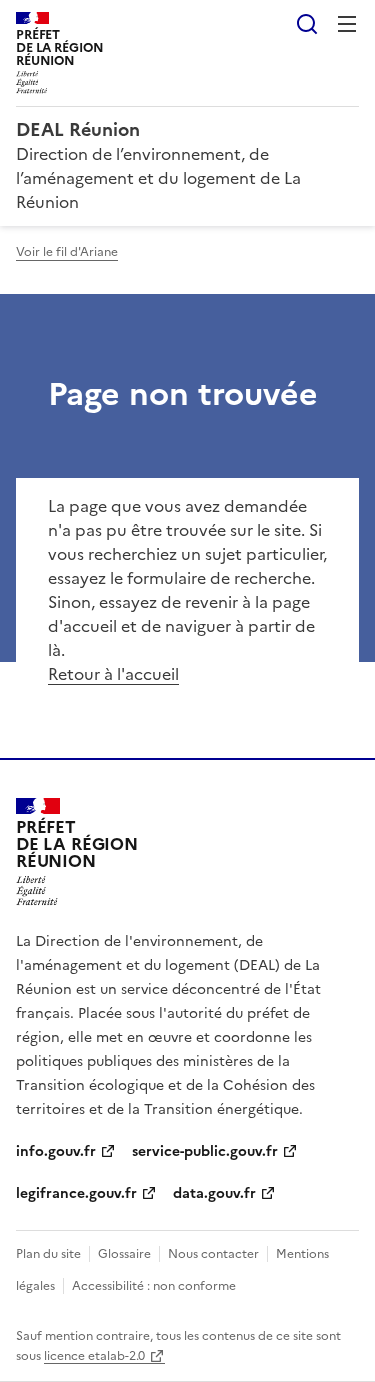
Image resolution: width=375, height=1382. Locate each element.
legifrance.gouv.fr (76, 1193)
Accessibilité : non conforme (154, 1286)
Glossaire (124, 1254)
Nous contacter (213, 1254)
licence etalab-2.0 (94, 1356)
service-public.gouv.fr (205, 1151)
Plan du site (48, 1254)
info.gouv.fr (56, 1151)
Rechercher (307, 24)
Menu (347, 24)
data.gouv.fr (214, 1193)
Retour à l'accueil (113, 674)
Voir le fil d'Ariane (67, 252)
